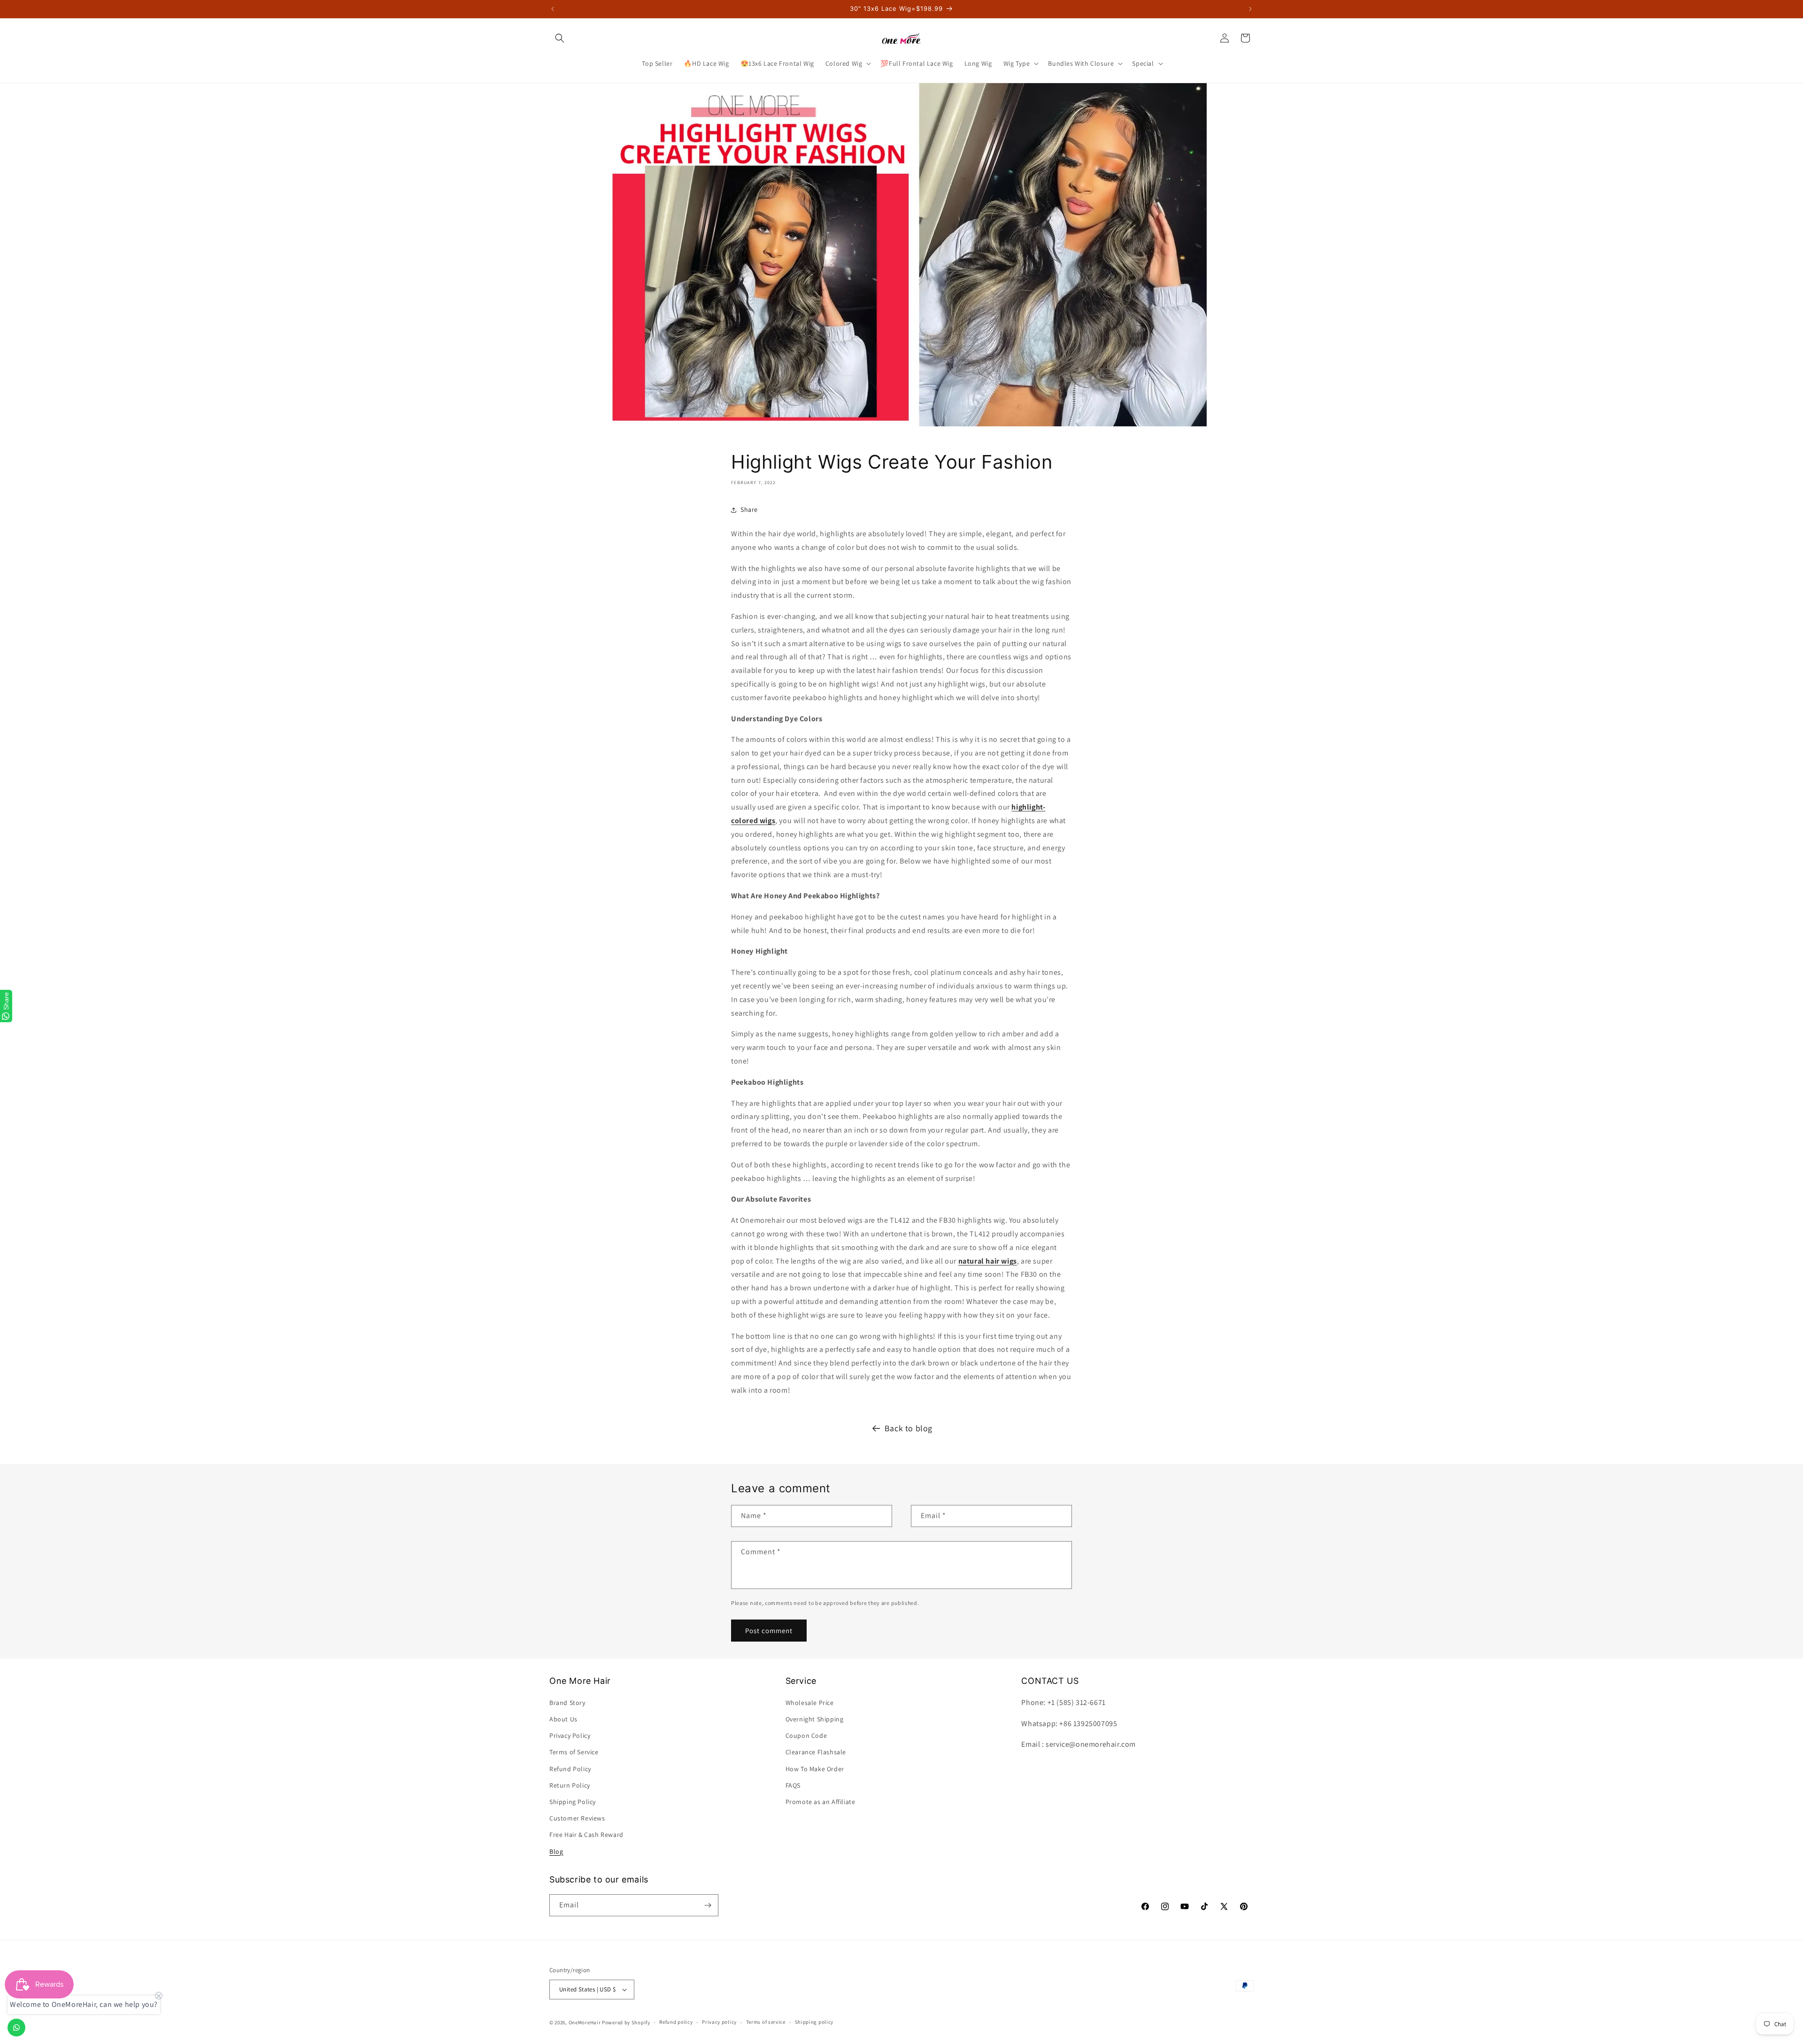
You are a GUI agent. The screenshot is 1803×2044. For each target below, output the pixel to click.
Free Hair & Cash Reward (586, 1835)
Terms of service (766, 2022)
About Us (563, 1719)
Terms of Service (574, 1752)
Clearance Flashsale (816, 1752)
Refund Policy (570, 1769)
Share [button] (749, 509)
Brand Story (567, 1703)
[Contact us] (16, 2028)
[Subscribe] (708, 1905)
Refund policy (676, 2022)
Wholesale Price (810, 1703)
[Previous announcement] (553, 9)
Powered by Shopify (626, 2022)
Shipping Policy (573, 1802)
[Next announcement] (1250, 9)
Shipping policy (814, 2022)
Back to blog (909, 1428)
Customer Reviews (577, 1818)
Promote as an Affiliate (821, 1802)
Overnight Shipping (815, 1719)
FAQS (793, 1785)
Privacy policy (719, 2022)
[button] (560, 38)
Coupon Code (806, 1735)
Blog (556, 1851)
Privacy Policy (570, 1735)
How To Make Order (815, 1769)
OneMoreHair (585, 2022)
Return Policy (570, 1785)
